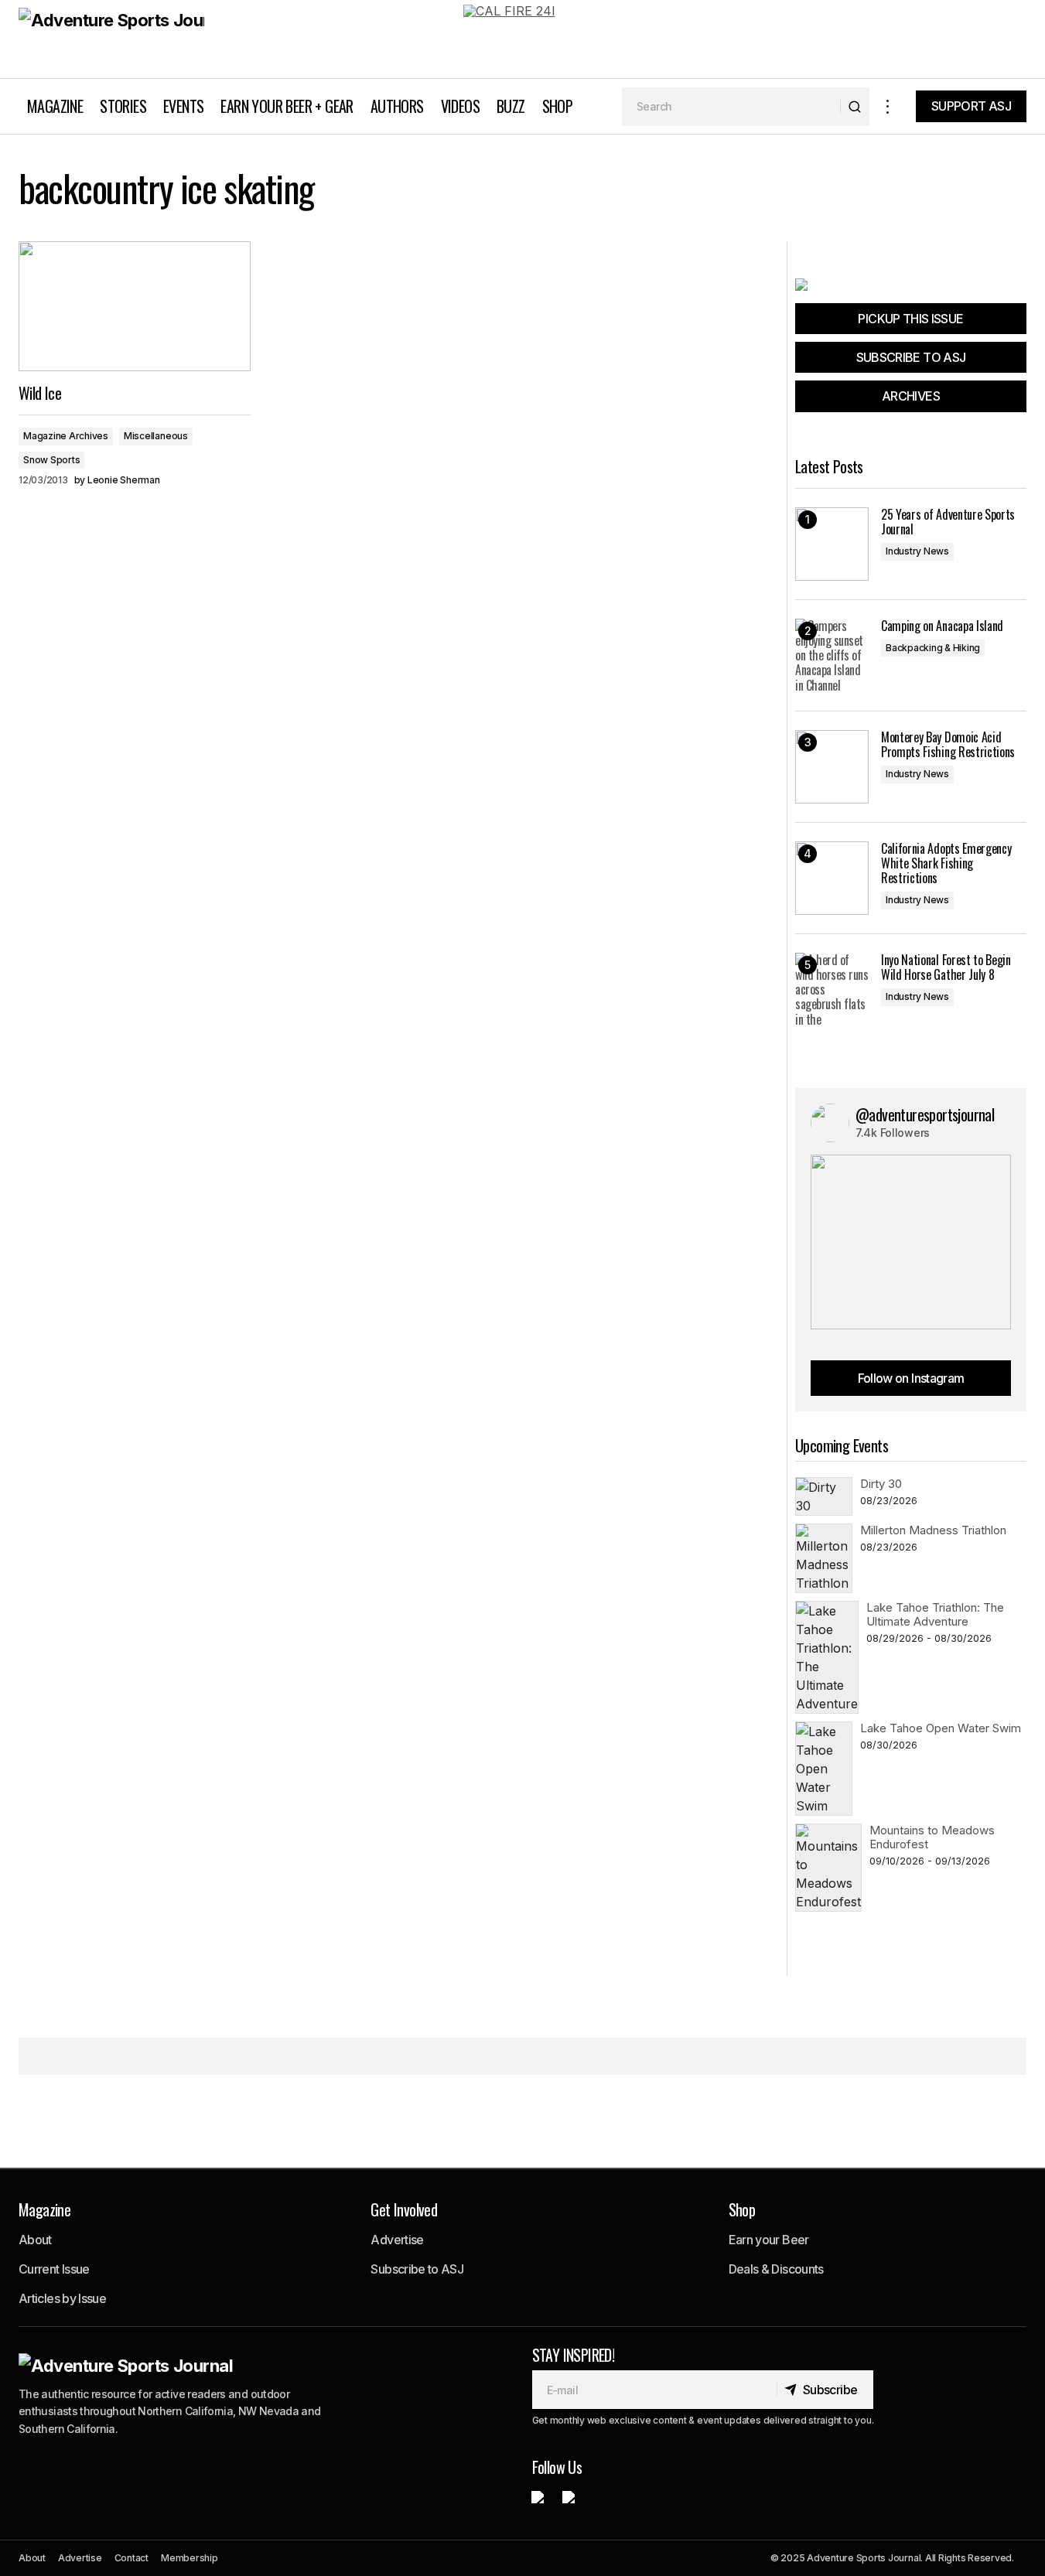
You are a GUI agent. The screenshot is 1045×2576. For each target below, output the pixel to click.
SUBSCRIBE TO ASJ (911, 357)
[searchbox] (731, 107)
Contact (131, 2558)
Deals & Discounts (776, 2269)
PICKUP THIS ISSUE (910, 319)
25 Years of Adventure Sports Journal (948, 522)
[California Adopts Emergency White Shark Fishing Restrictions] (832, 878)
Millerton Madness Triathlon (933, 1530)
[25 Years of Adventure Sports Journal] (832, 544)
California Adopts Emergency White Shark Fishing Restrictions (946, 864)
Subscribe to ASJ (417, 2269)
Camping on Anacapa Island (942, 626)
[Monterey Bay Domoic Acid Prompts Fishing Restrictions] (832, 767)
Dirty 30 (881, 1484)
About (35, 2240)
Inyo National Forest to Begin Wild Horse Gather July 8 (946, 967)
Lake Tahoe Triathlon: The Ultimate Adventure (935, 1614)
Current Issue (54, 2269)
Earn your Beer (769, 2240)
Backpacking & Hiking (933, 648)
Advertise (397, 2240)
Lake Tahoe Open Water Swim (941, 1728)
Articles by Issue (62, 2298)
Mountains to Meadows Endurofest (932, 1837)
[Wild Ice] (135, 307)
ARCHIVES (911, 396)
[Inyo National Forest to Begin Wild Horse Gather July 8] (832, 989)
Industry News (917, 551)
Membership (190, 2558)
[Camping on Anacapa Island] (832, 655)
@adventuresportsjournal (925, 1114)
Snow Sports (51, 460)
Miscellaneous (156, 436)
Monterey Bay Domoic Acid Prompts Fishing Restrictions (948, 745)
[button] (888, 106)
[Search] (854, 107)
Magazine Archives (66, 436)
